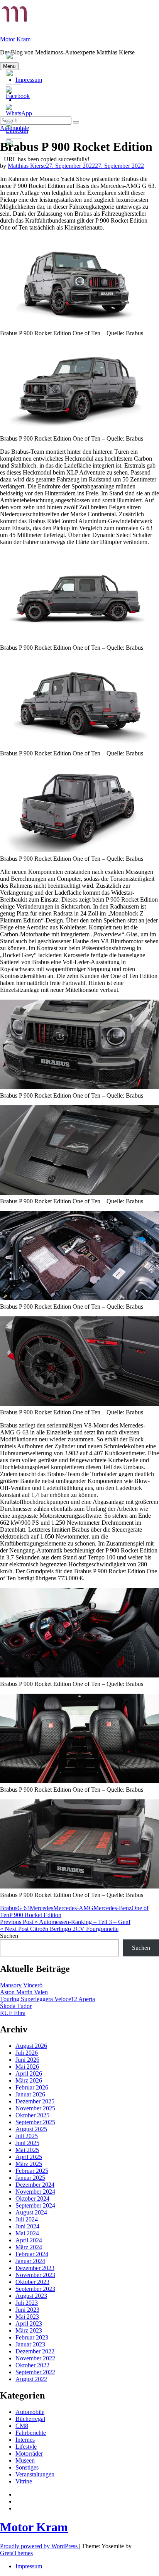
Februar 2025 (32, 2171)
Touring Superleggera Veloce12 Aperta (47, 1999)
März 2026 (29, 2080)
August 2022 (31, 2379)
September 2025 (35, 2122)
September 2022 (35, 2372)
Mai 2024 (27, 2233)
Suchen (9, 1936)
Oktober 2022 (32, 2365)
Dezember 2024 (35, 2185)
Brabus (9, 1908)
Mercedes (41, 1908)
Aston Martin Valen (24, 1992)
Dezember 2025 (35, 2101)
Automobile (30, 2412)
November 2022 (35, 2358)
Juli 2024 (27, 2219)
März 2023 (29, 2330)
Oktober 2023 (32, 2282)
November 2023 (35, 2275)
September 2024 (35, 2205)
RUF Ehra (13, 2013)
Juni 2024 (27, 2226)
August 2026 (31, 2046)
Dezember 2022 (35, 2351)
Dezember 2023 (35, 2268)
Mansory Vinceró (21, 1985)
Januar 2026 (30, 2094)
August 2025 (31, 2129)
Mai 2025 (27, 2150)
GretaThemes (16, 2553)
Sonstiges (27, 2467)
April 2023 (29, 2323)
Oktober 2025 (32, 2115)
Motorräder (29, 2454)
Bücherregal (30, 2419)
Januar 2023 (30, 2344)
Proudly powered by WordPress (40, 2546)
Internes (25, 2440)
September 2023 (35, 2289)
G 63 (24, 1908)
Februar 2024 (32, 2254)
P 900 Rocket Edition (35, 1915)
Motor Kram (15, 39)
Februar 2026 (32, 2087)
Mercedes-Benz (112, 1908)
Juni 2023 (27, 2310)
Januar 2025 (30, 2178)
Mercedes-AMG (73, 1908)
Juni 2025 (27, 2143)
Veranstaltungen (35, 2474)
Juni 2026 (27, 2060)
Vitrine (24, 2481)
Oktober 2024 (32, 2198)
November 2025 (35, 2108)
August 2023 (31, 2296)
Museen (25, 2460)
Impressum (29, 2566)
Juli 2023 (27, 2303)
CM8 (22, 2426)
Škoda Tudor (16, 2006)
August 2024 (31, 2212)
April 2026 (29, 2073)
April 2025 (29, 2157)
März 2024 (29, 2247)
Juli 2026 (27, 2053)
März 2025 (29, 2164)
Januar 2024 (30, 2261)
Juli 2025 (27, 2136)
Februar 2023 (32, 2337)
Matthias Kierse (27, 166)
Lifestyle (26, 2447)
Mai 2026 (27, 2067)
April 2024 (29, 2240)
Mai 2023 (27, 2317)
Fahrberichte (31, 2433)
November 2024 (35, 2192)
